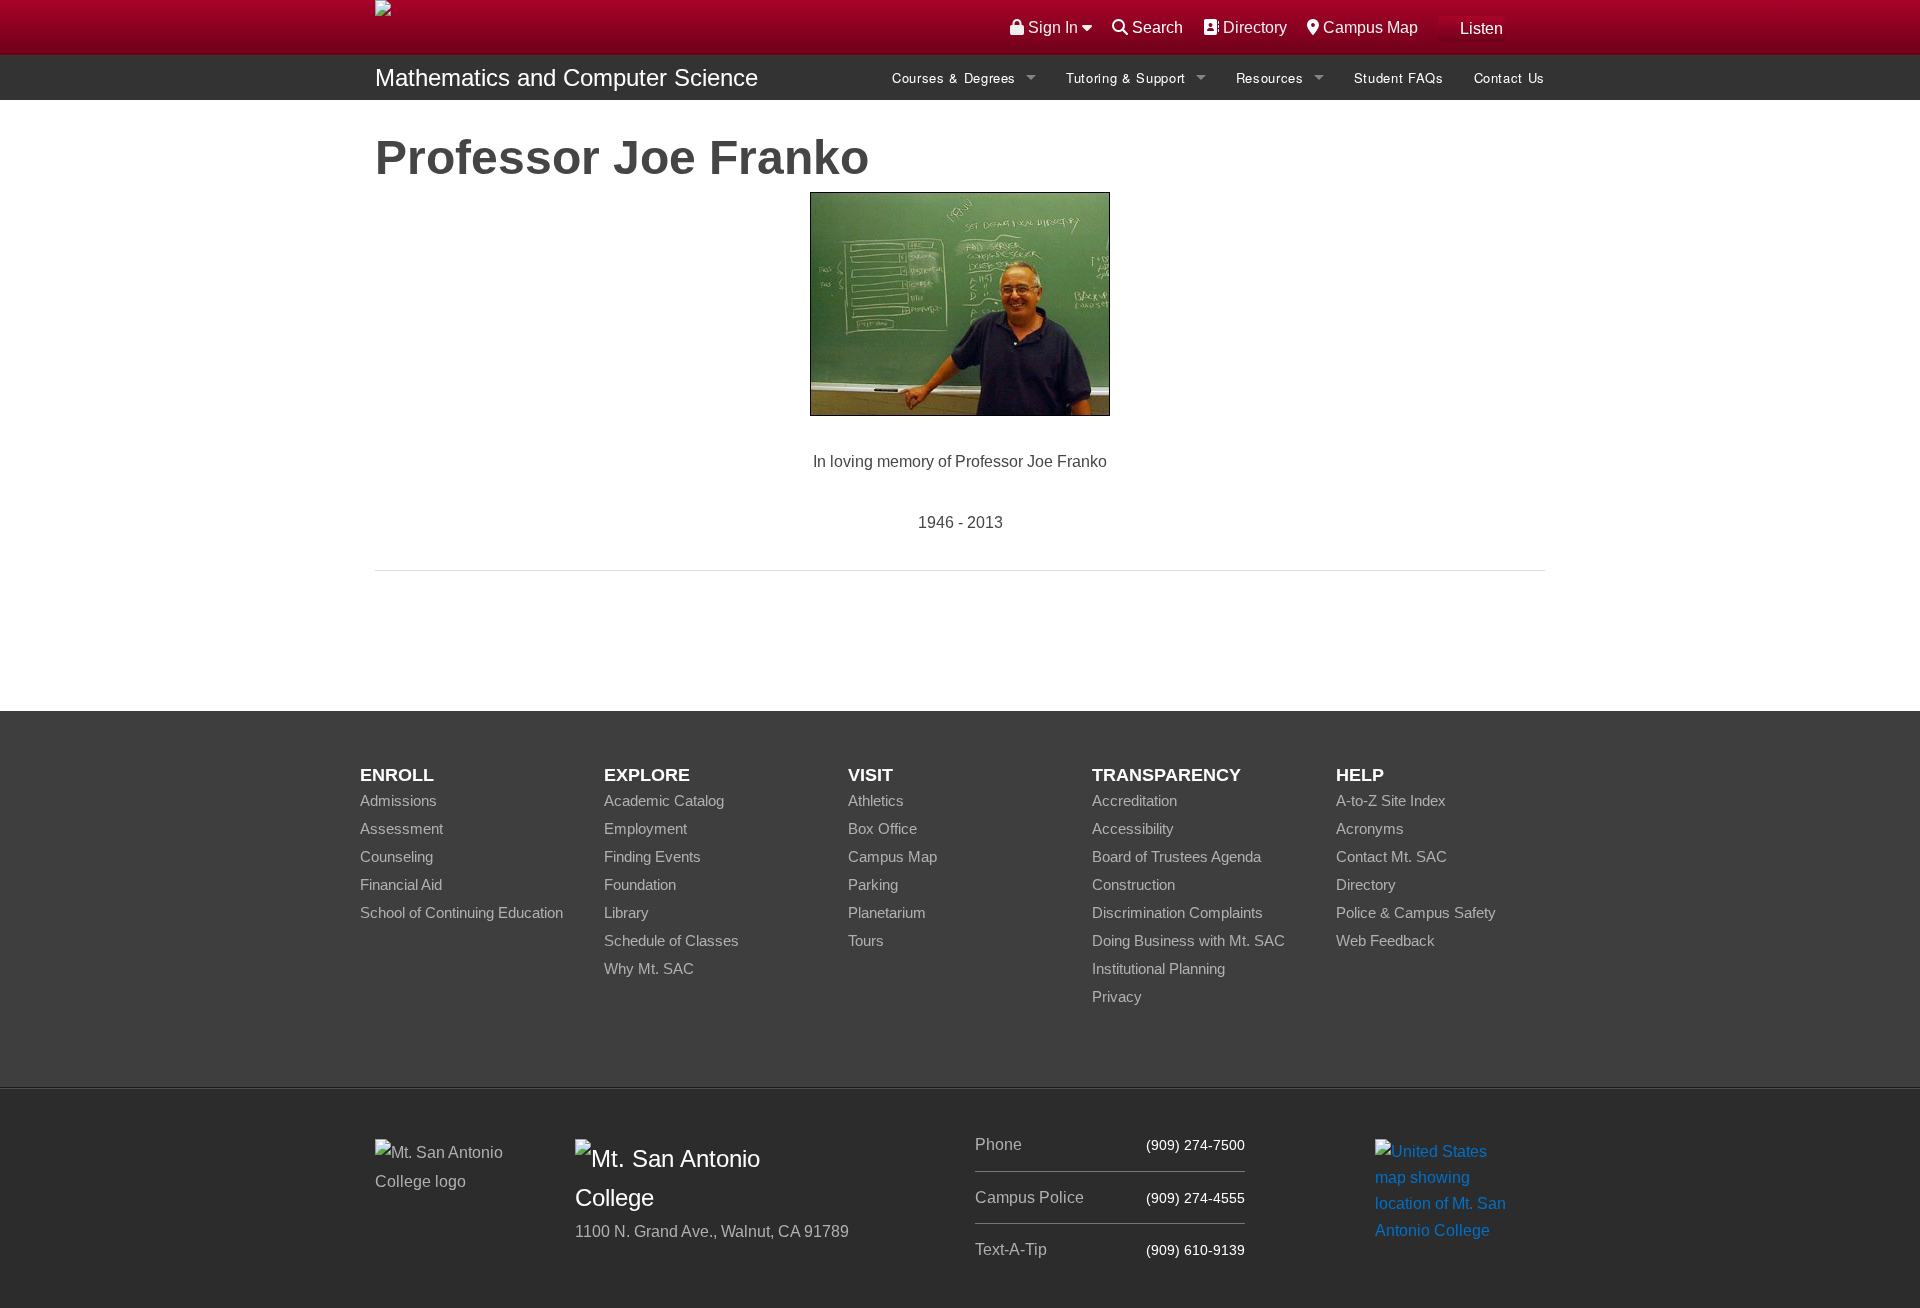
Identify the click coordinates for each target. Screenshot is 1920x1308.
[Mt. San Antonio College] (1447, 1190)
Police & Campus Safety (1416, 912)
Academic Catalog (664, 800)
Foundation (640, 884)
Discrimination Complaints (1177, 912)
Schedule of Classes (671, 940)
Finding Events (652, 856)
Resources (1270, 77)
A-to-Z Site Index (1391, 800)
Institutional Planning (1158, 968)
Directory (1252, 27)
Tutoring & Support (1126, 77)
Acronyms (1370, 828)
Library (626, 912)
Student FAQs (1399, 77)
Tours (866, 940)
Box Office (882, 828)
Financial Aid (401, 884)
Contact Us (1510, 77)
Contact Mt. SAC (1391, 856)
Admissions (398, 800)
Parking (873, 884)
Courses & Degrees (954, 77)
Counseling (396, 856)
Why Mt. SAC (649, 968)
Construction (1133, 884)
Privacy (1117, 996)
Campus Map (1368, 27)
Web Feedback (1385, 940)
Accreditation (1134, 800)
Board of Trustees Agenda (1176, 856)
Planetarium (887, 912)
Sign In (1053, 27)
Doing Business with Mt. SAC (1188, 940)
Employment (645, 828)
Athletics (876, 800)
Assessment (401, 828)
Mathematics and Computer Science (566, 77)
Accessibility (1133, 828)
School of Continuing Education (461, 912)
